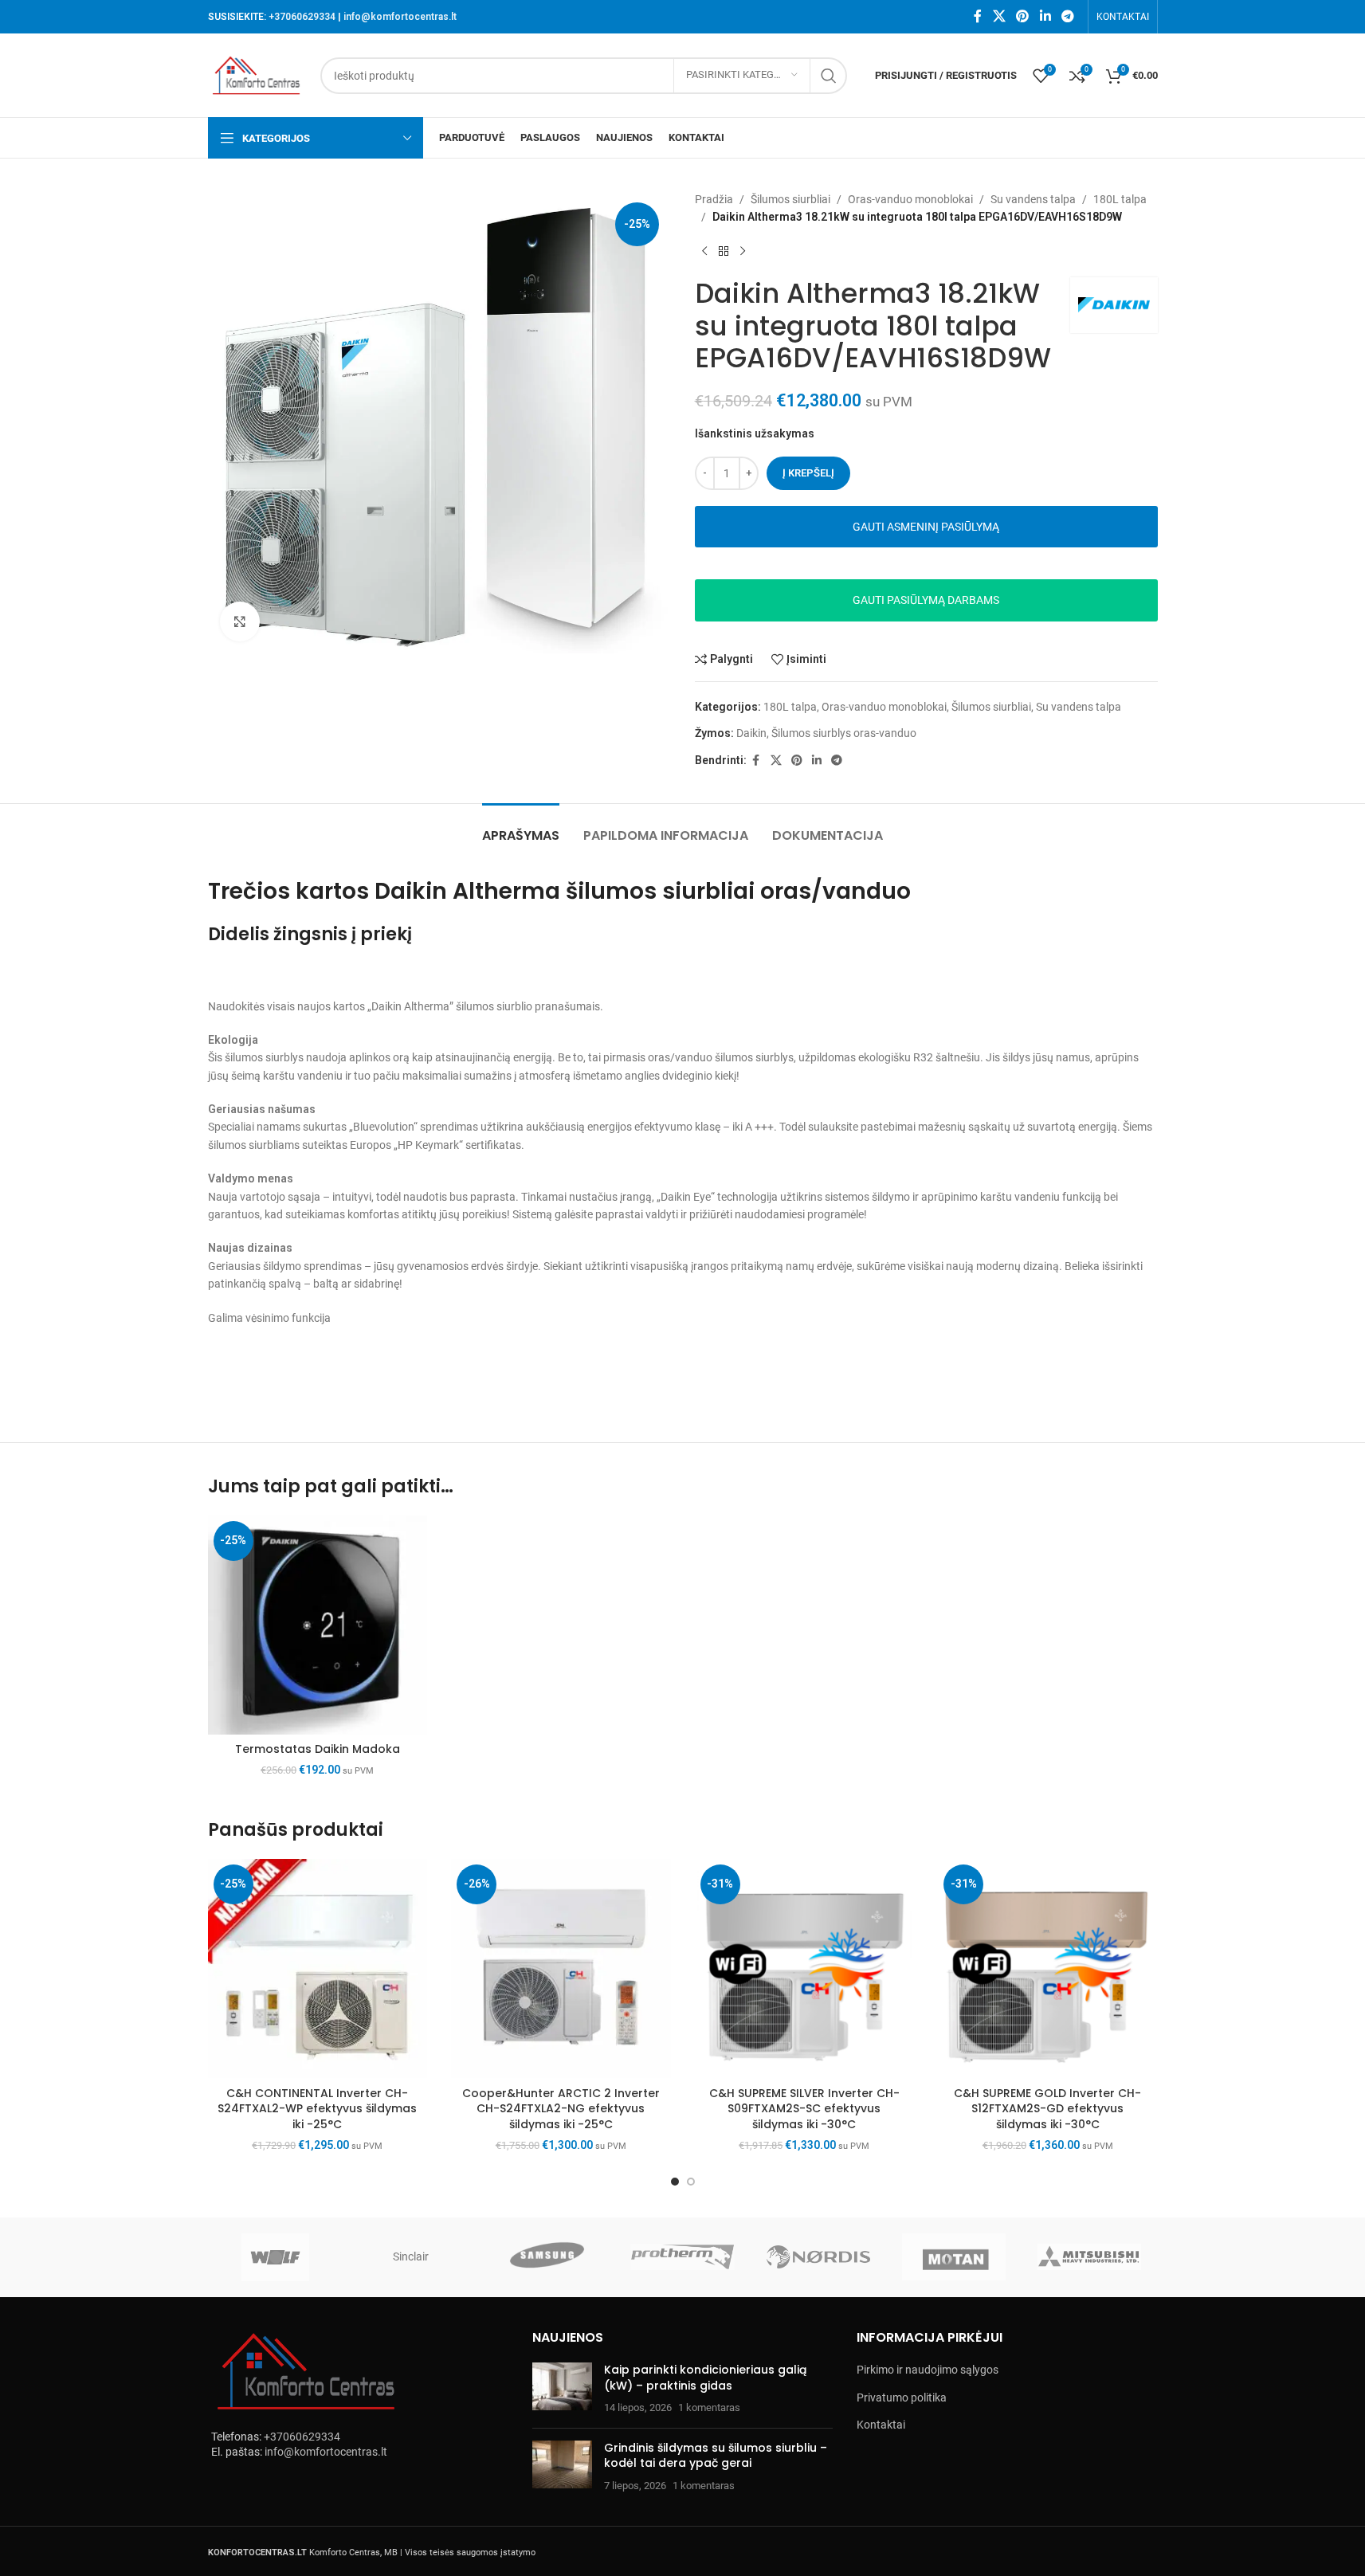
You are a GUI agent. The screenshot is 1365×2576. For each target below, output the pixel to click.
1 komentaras (709, 2407)
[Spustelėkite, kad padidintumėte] (240, 621)
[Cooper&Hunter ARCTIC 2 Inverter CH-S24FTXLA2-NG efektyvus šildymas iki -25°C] (561, 1969)
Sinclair (411, 2256)
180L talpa (1120, 199)
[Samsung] (547, 2257)
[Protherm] (682, 2257)
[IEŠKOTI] (829, 76)
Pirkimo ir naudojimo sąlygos (928, 2370)
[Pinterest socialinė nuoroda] (1023, 16)
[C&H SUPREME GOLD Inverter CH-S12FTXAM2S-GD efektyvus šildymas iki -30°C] (1048, 1969)
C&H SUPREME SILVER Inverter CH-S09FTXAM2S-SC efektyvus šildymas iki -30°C (804, 2109)
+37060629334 (302, 17)
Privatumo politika (902, 2398)
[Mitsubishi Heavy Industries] (1089, 2257)
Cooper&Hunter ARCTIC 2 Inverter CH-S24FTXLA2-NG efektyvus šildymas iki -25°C (561, 2109)
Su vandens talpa (1033, 199)
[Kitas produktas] (743, 252)
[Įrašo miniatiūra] (562, 2389)
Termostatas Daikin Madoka (318, 1749)
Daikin (751, 733)
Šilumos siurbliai (790, 199)
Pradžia (714, 199)
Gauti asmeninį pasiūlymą (926, 527)
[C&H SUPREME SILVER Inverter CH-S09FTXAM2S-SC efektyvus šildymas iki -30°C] (805, 1969)
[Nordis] (818, 2257)
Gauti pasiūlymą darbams (926, 600)
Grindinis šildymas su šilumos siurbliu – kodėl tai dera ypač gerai (716, 2456)
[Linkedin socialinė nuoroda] (1045, 16)
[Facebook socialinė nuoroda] (978, 16)
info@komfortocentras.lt (400, 17)
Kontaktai (881, 2425)
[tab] (521, 827)
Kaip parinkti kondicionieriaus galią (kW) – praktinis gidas (705, 2378)
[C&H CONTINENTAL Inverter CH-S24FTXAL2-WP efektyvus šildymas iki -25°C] (318, 1969)
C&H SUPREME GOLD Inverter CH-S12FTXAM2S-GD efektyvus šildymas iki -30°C (1047, 2109)
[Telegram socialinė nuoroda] (1067, 16)
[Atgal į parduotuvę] (724, 252)
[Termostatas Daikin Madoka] (318, 1625)
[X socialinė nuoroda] (999, 16)
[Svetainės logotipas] (257, 74)
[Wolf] (276, 2257)
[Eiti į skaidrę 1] (675, 2182)
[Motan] (954, 2257)
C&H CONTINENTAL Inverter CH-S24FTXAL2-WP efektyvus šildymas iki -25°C (317, 2109)
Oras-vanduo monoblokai (910, 199)
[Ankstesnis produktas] (704, 252)
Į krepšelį (808, 473)
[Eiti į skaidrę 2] (691, 2182)
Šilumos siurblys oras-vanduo (844, 733)
